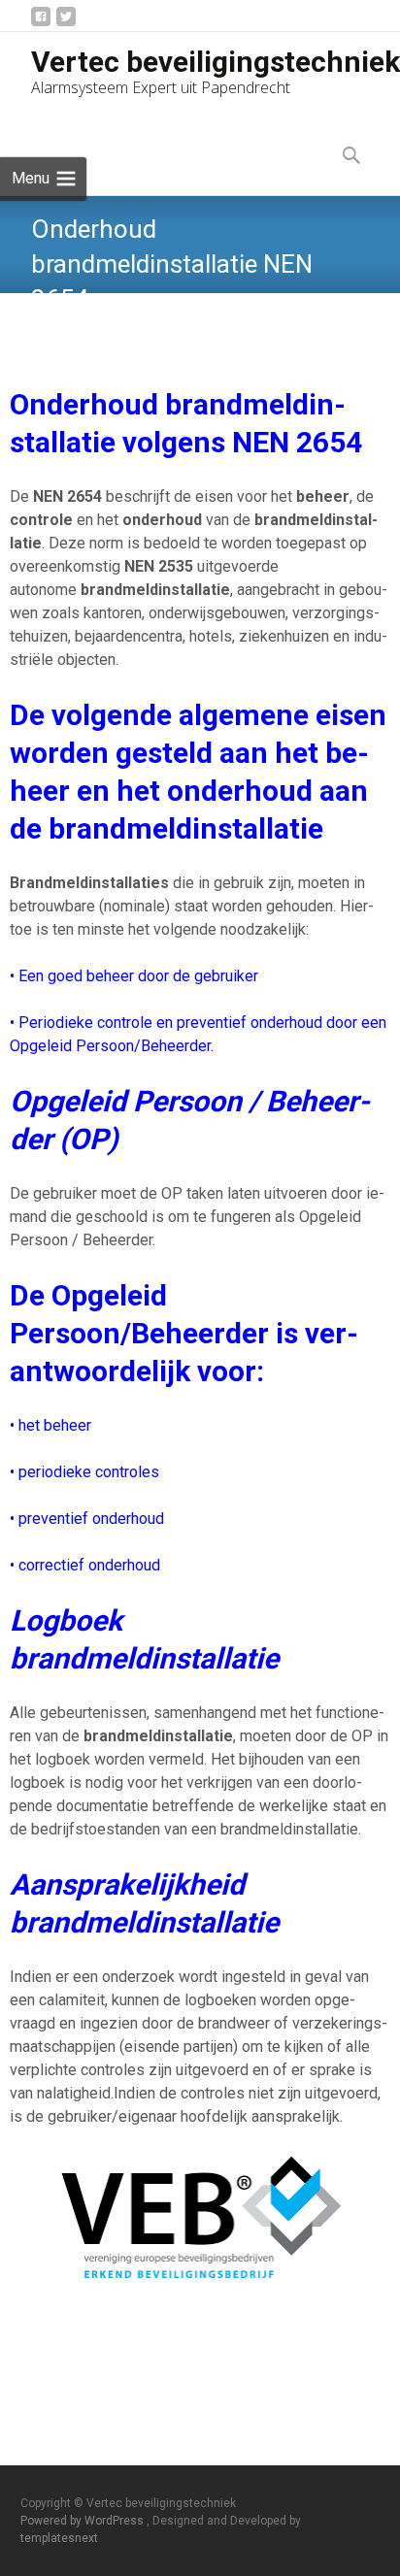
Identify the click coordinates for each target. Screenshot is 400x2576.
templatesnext (59, 2538)
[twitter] (66, 24)
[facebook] (41, 24)
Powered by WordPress (83, 2521)
